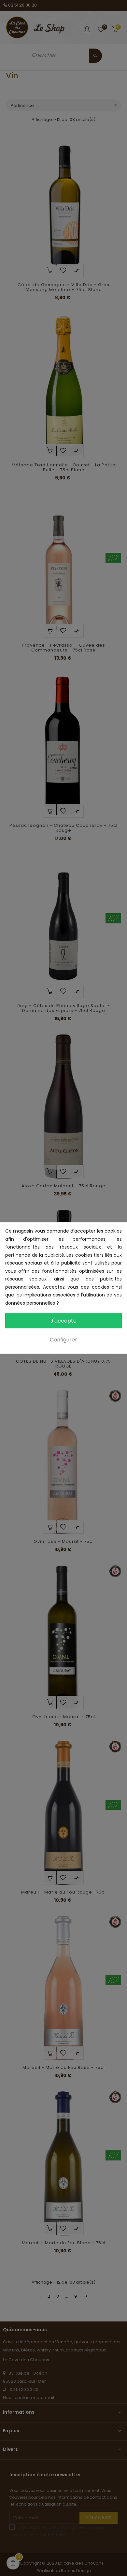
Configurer (63, 1340)
